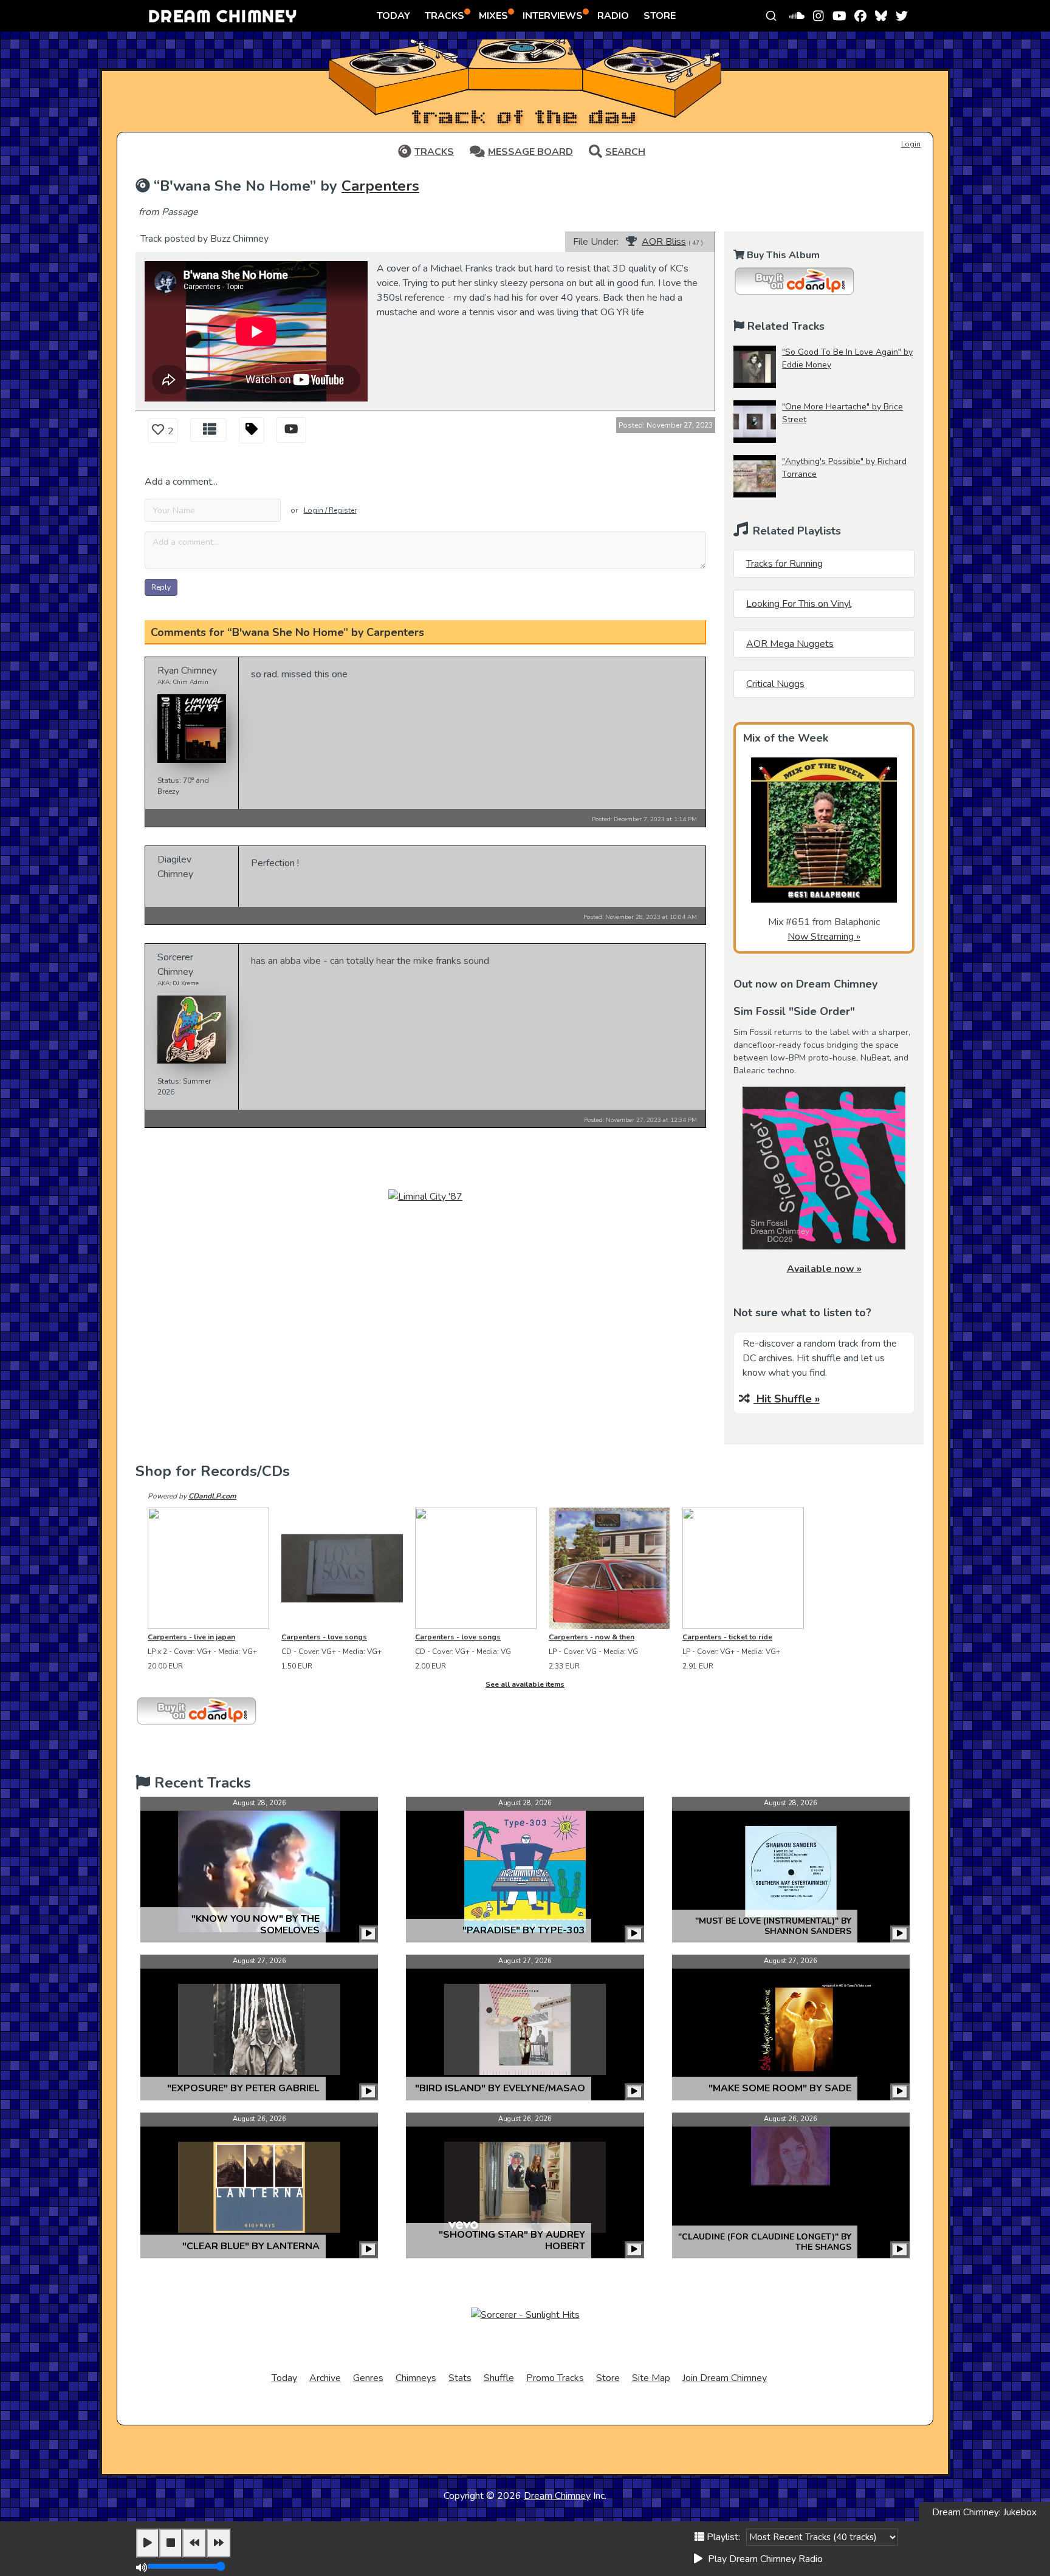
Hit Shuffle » (787, 1399)
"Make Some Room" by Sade (780, 2088)
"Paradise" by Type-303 (524, 1930)
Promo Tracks (555, 2378)
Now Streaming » (824, 937)
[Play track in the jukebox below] (369, 1934)
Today (284, 2378)
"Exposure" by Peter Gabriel (243, 2088)
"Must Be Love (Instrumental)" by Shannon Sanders (773, 1926)
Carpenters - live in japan (191, 1637)
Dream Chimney (557, 2496)
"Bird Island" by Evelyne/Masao (500, 2088)
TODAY (393, 16)
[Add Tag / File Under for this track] (252, 430)
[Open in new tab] (291, 431)
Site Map (651, 2378)
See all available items (525, 1684)
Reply (161, 587)
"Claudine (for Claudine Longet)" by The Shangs (765, 2242)
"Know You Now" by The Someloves (256, 1925)
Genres (368, 2378)
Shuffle (499, 2378)
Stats (460, 2378)
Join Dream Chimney (725, 2378)
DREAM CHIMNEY (223, 15)
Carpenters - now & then (592, 1637)
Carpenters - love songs (324, 1637)
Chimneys (416, 2378)
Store (608, 2378)
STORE (660, 16)
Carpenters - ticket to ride (727, 1637)
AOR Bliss (664, 242)
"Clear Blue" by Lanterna (251, 2246)
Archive (325, 2378)
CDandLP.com (212, 1496)
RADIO (613, 16)
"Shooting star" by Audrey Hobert (512, 2240)
